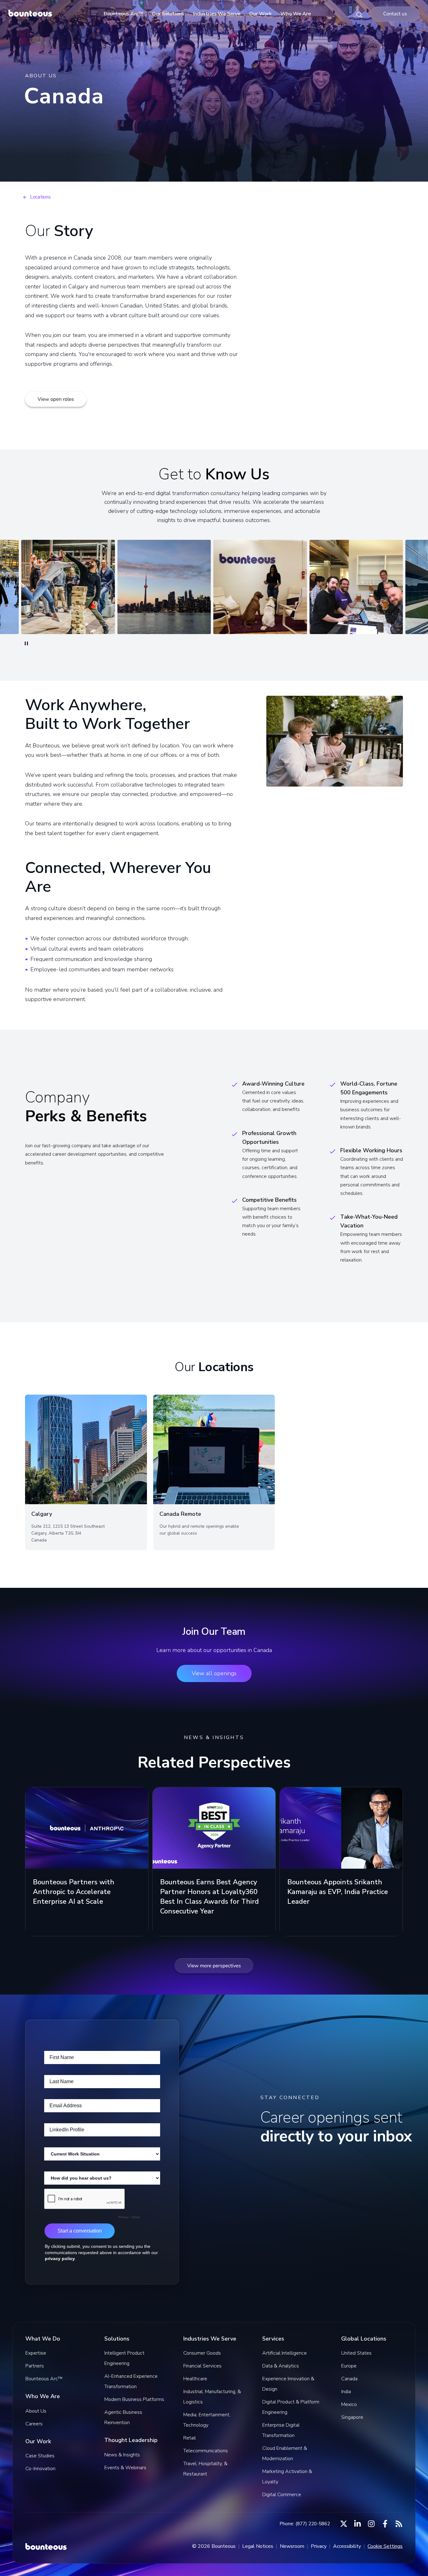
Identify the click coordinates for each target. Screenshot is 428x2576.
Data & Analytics (281, 2366)
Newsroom (292, 2546)
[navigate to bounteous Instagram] (371, 2524)
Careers (34, 2424)
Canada (349, 2379)
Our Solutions (168, 14)
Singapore (352, 2417)
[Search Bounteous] (359, 14)
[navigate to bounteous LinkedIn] (358, 2524)
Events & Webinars (125, 2468)
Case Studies (40, 2456)
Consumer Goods (202, 2353)
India (346, 2392)
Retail (190, 2438)
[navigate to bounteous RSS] (399, 2524)
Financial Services (202, 2366)
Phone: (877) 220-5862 (305, 2524)
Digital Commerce (282, 2495)
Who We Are (296, 14)
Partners (35, 2366)
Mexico (349, 2404)
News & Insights (122, 2455)
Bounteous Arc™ (123, 14)
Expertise (36, 2353)
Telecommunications (206, 2451)
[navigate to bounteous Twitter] (344, 2524)
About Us (36, 2411)
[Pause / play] (26, 643)
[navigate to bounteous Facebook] (385, 2524)
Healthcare (195, 2379)
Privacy (319, 2546)
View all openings (214, 1673)
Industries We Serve (217, 14)
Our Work (260, 14)
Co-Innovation (40, 2469)
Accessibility (347, 2546)
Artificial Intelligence (284, 2353)
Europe (349, 2366)
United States (356, 2353)
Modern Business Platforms (134, 2399)
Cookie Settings (385, 2546)
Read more (45, 1926)
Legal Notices (258, 2546)
